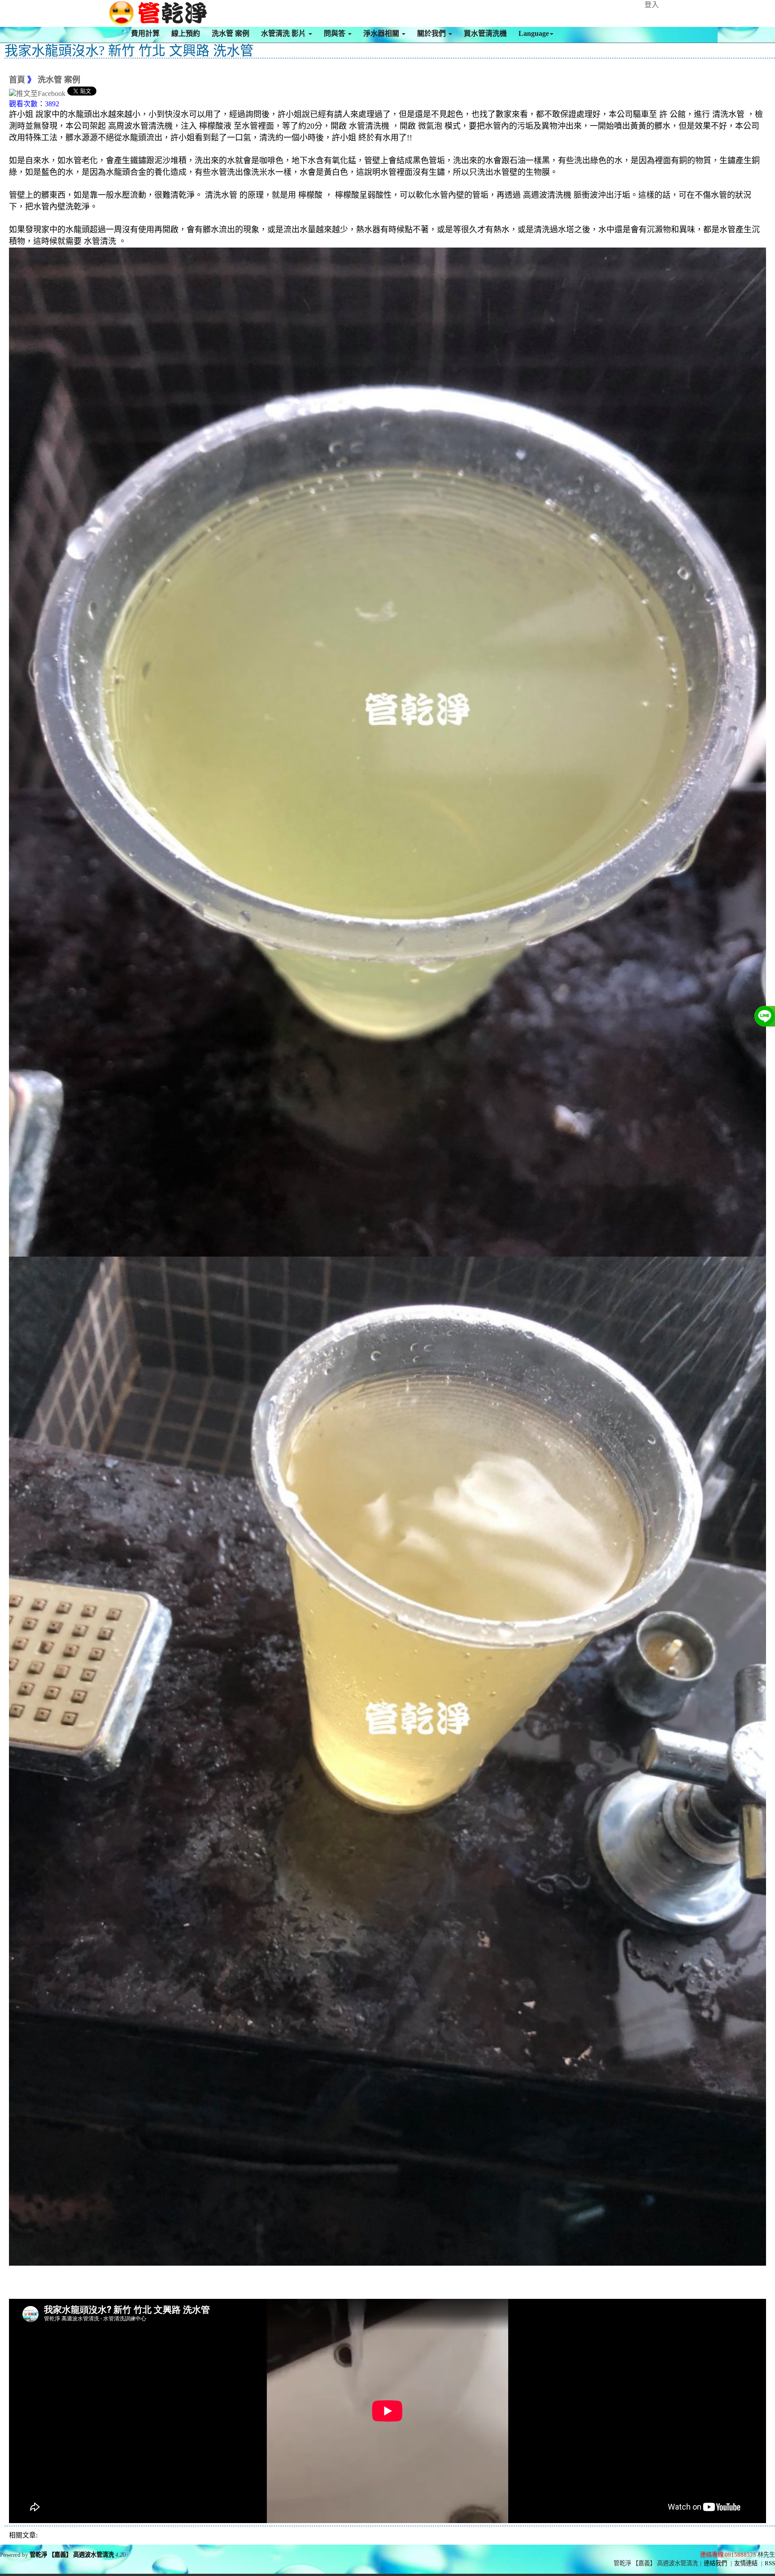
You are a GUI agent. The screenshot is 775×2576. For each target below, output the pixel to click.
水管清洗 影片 (284, 33)
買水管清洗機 (485, 33)
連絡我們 (715, 2563)
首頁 (17, 80)
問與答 (335, 33)
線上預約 (186, 33)
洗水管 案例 (231, 33)
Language (534, 33)
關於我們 (432, 33)
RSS (770, 2563)
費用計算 (145, 33)
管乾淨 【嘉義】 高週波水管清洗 (72, 2555)
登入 (652, 5)
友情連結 (746, 2563)
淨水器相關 (382, 33)
